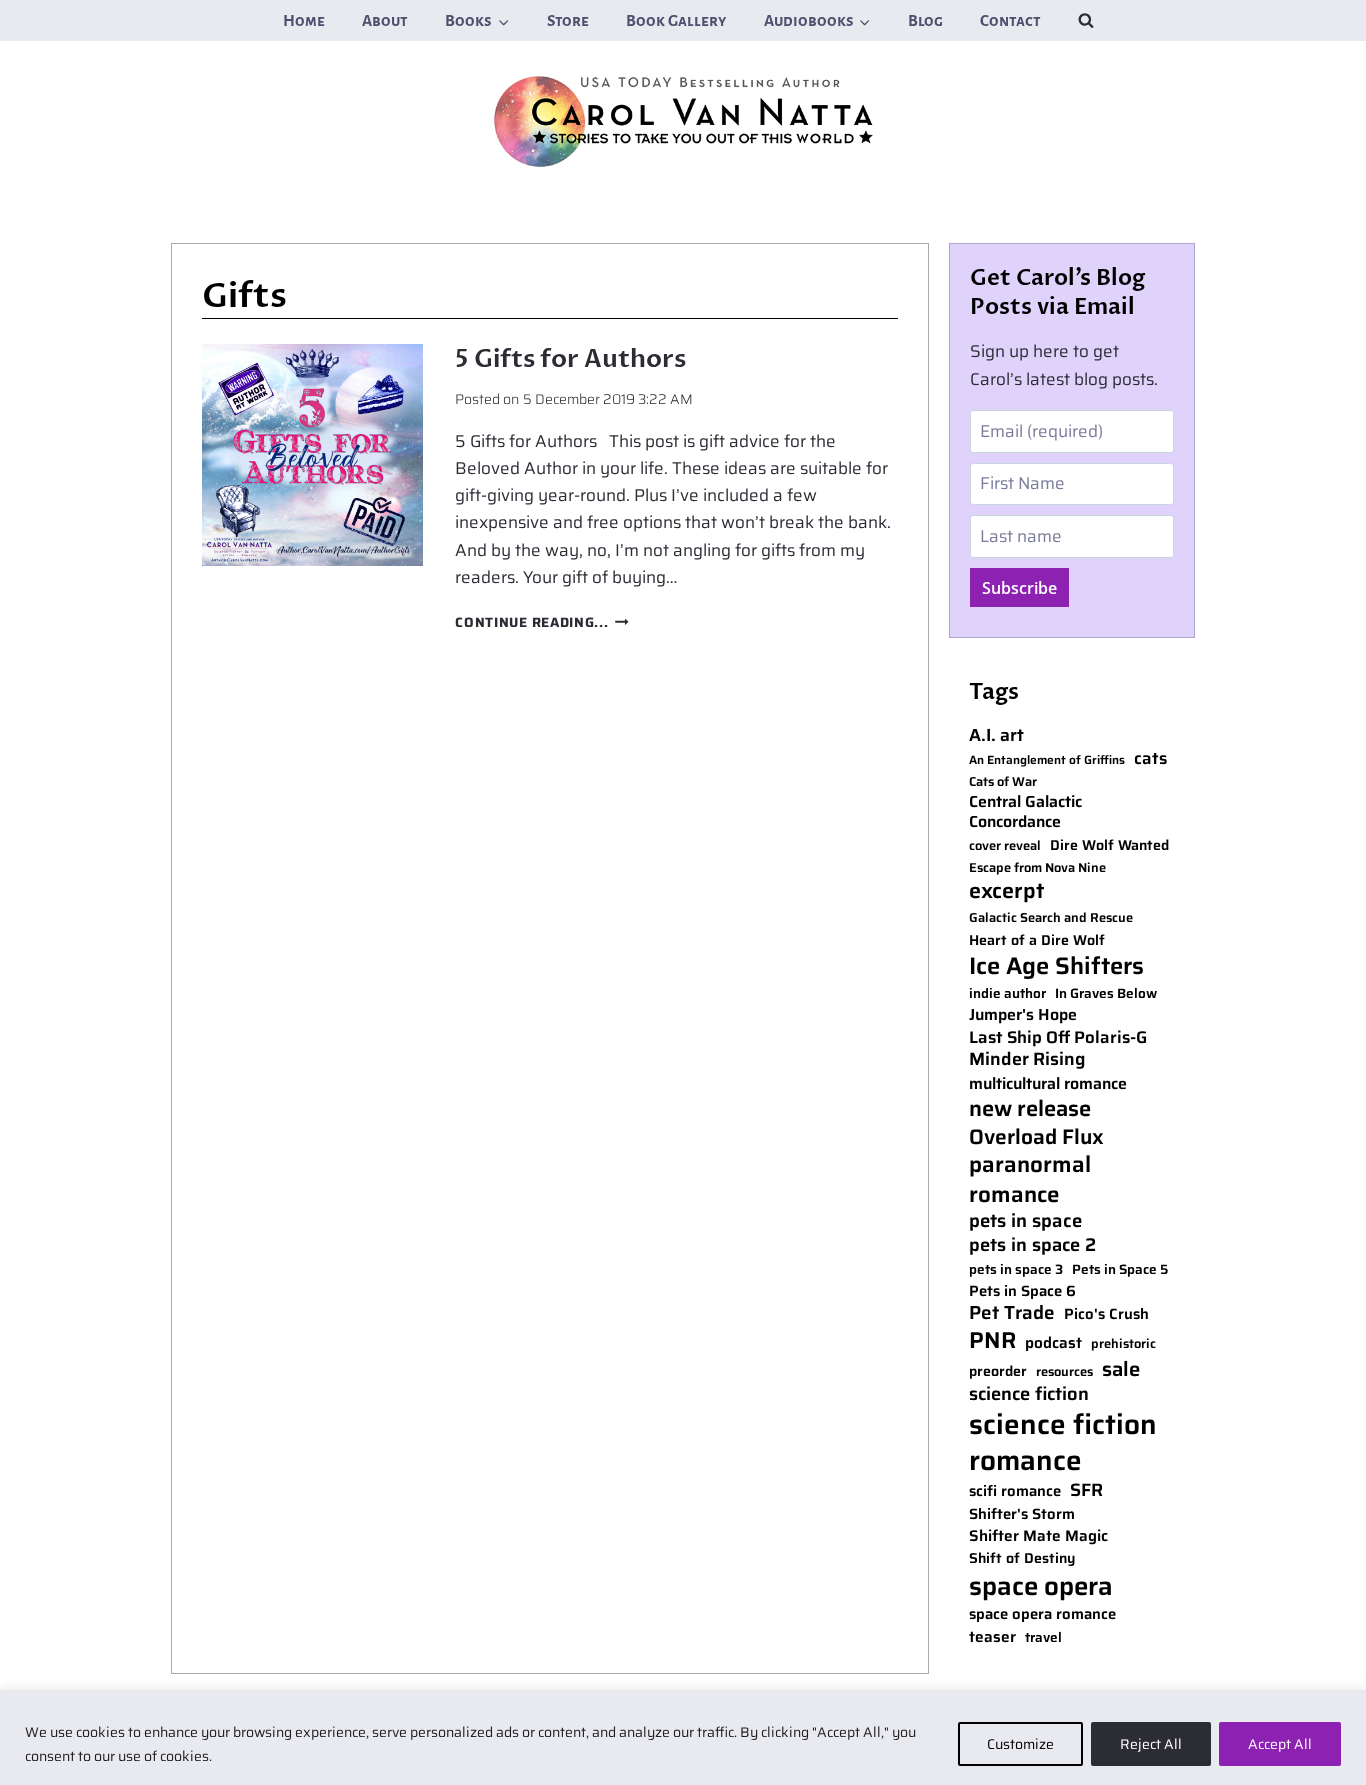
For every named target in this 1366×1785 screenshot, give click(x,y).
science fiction (1029, 1394)
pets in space (1025, 1221)
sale (1121, 1369)
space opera (1041, 1586)
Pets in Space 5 (1120, 1270)
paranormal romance (1030, 1179)
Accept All (1280, 1744)
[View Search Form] (1086, 20)
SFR (1086, 1490)
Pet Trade (1012, 1313)
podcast (1053, 1343)
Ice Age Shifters (1056, 965)
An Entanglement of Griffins (1047, 760)
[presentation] (312, 454)
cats (1150, 759)
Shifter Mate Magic (1038, 1536)
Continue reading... (541, 622)
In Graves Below (1106, 994)
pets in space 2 (1032, 1245)
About (385, 20)
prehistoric (1123, 1344)
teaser (992, 1637)
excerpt (1006, 891)
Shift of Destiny (1022, 1558)
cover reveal (1005, 846)
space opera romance (1042, 1614)
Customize (1020, 1744)
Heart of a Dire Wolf (1037, 940)
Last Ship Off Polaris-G (1058, 1038)
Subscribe (1019, 588)
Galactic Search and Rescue (1051, 918)
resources (1064, 1372)
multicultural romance (1048, 1084)
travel (1043, 1638)
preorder (998, 1371)
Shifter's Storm (1022, 1514)
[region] (683, 1737)
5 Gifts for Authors (570, 359)
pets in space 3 (1016, 1270)
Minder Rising (1027, 1059)
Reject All (1151, 1744)
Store (568, 20)
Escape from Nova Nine (1037, 868)
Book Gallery (676, 20)
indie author (1007, 994)
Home (304, 20)
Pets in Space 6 (1022, 1291)
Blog (925, 20)
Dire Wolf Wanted (1109, 845)
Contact (1010, 20)
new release (1030, 1109)
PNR (992, 1341)
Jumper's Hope (1023, 1015)
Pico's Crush (1106, 1314)
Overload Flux (1036, 1136)
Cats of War (1003, 782)
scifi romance (1015, 1491)
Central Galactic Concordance (1025, 813)
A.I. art (996, 735)
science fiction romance (1063, 1442)
